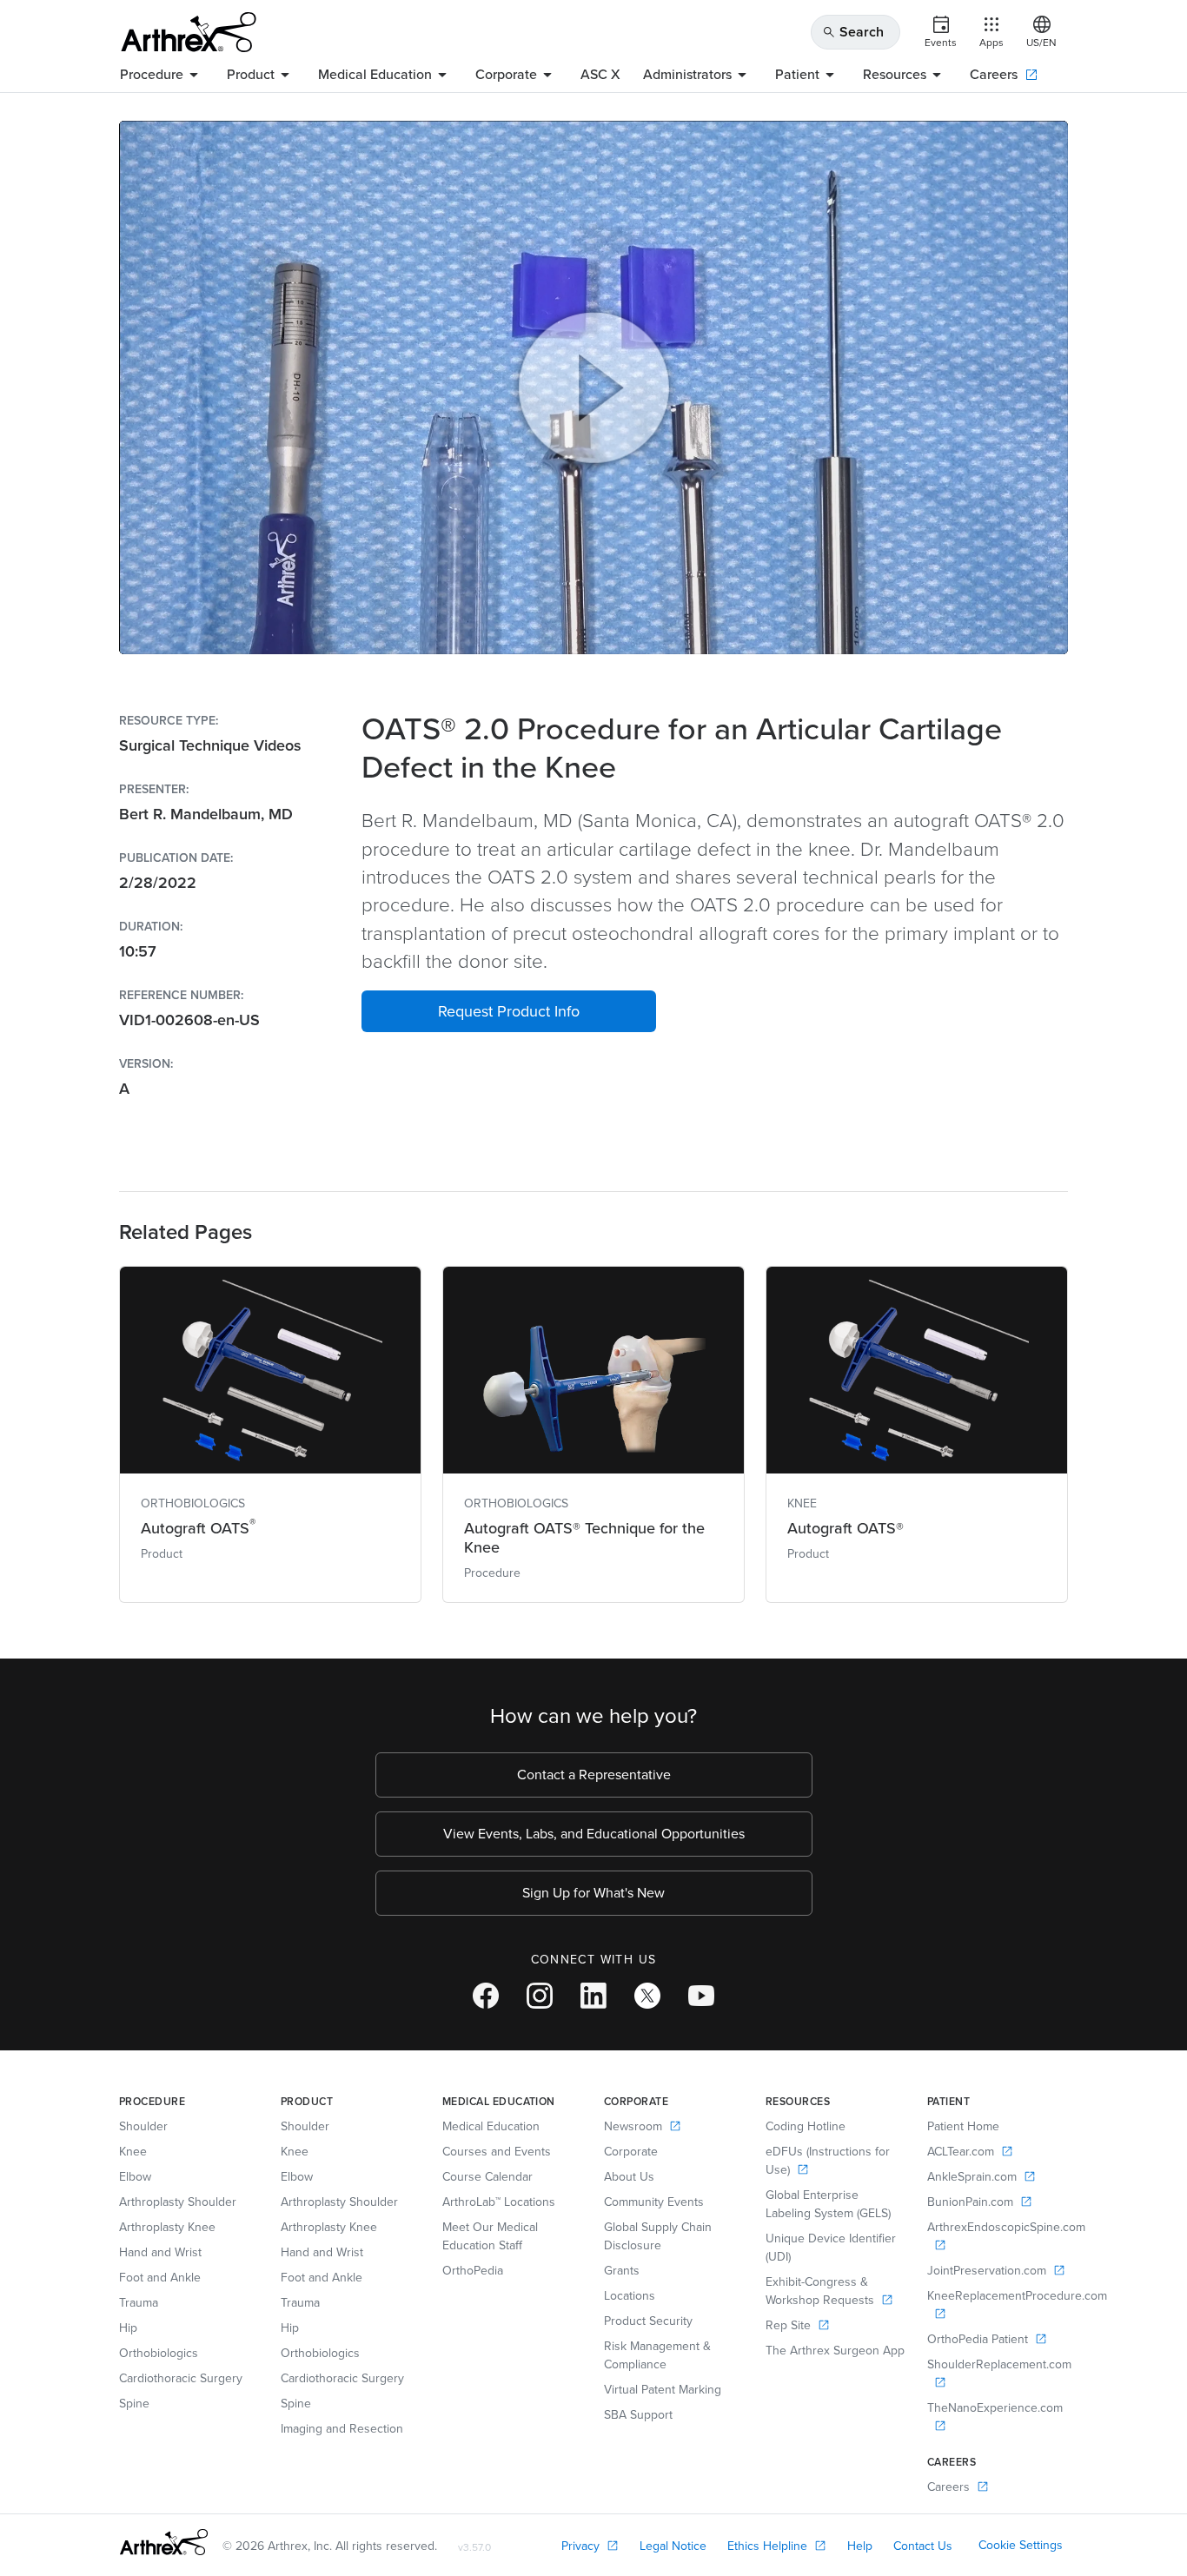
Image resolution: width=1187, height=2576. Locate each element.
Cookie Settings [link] (1021, 2545)
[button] (509, 1011)
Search (853, 32)
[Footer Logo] (164, 2542)
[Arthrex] (189, 32)
